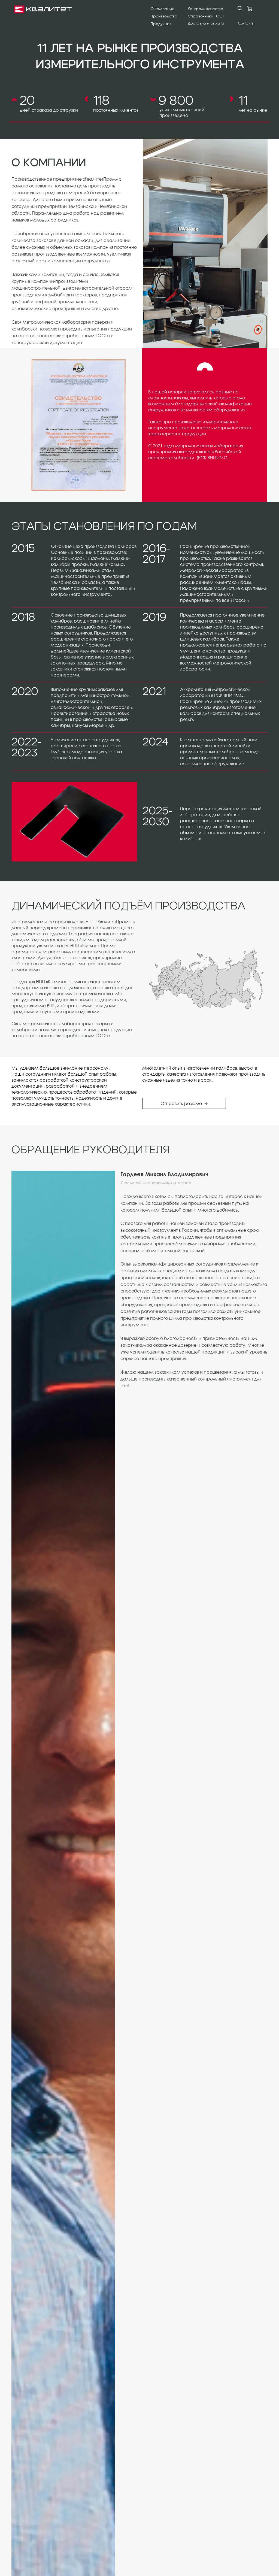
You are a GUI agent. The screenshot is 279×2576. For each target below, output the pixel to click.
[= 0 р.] (250, 9)
